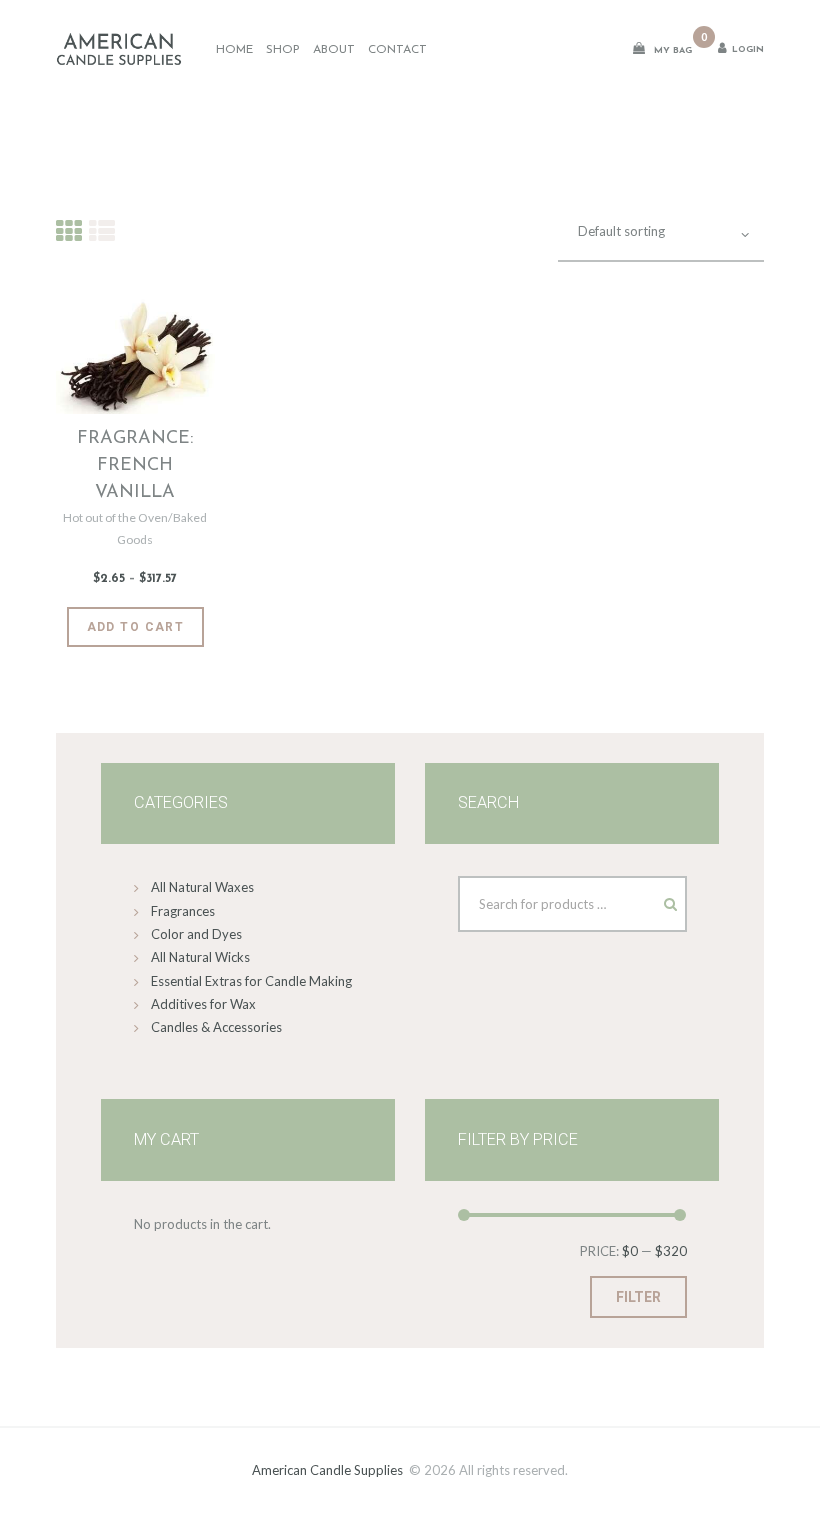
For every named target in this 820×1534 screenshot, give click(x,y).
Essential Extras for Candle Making (251, 981)
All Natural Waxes (202, 887)
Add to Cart (136, 627)
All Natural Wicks (200, 957)
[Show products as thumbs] (69, 230)
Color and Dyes (196, 934)
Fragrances (183, 911)
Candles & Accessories (216, 1027)
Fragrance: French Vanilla (135, 466)
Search (652, 899)
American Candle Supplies (327, 1470)
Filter (638, 1297)
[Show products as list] (102, 230)
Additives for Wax (203, 1004)
